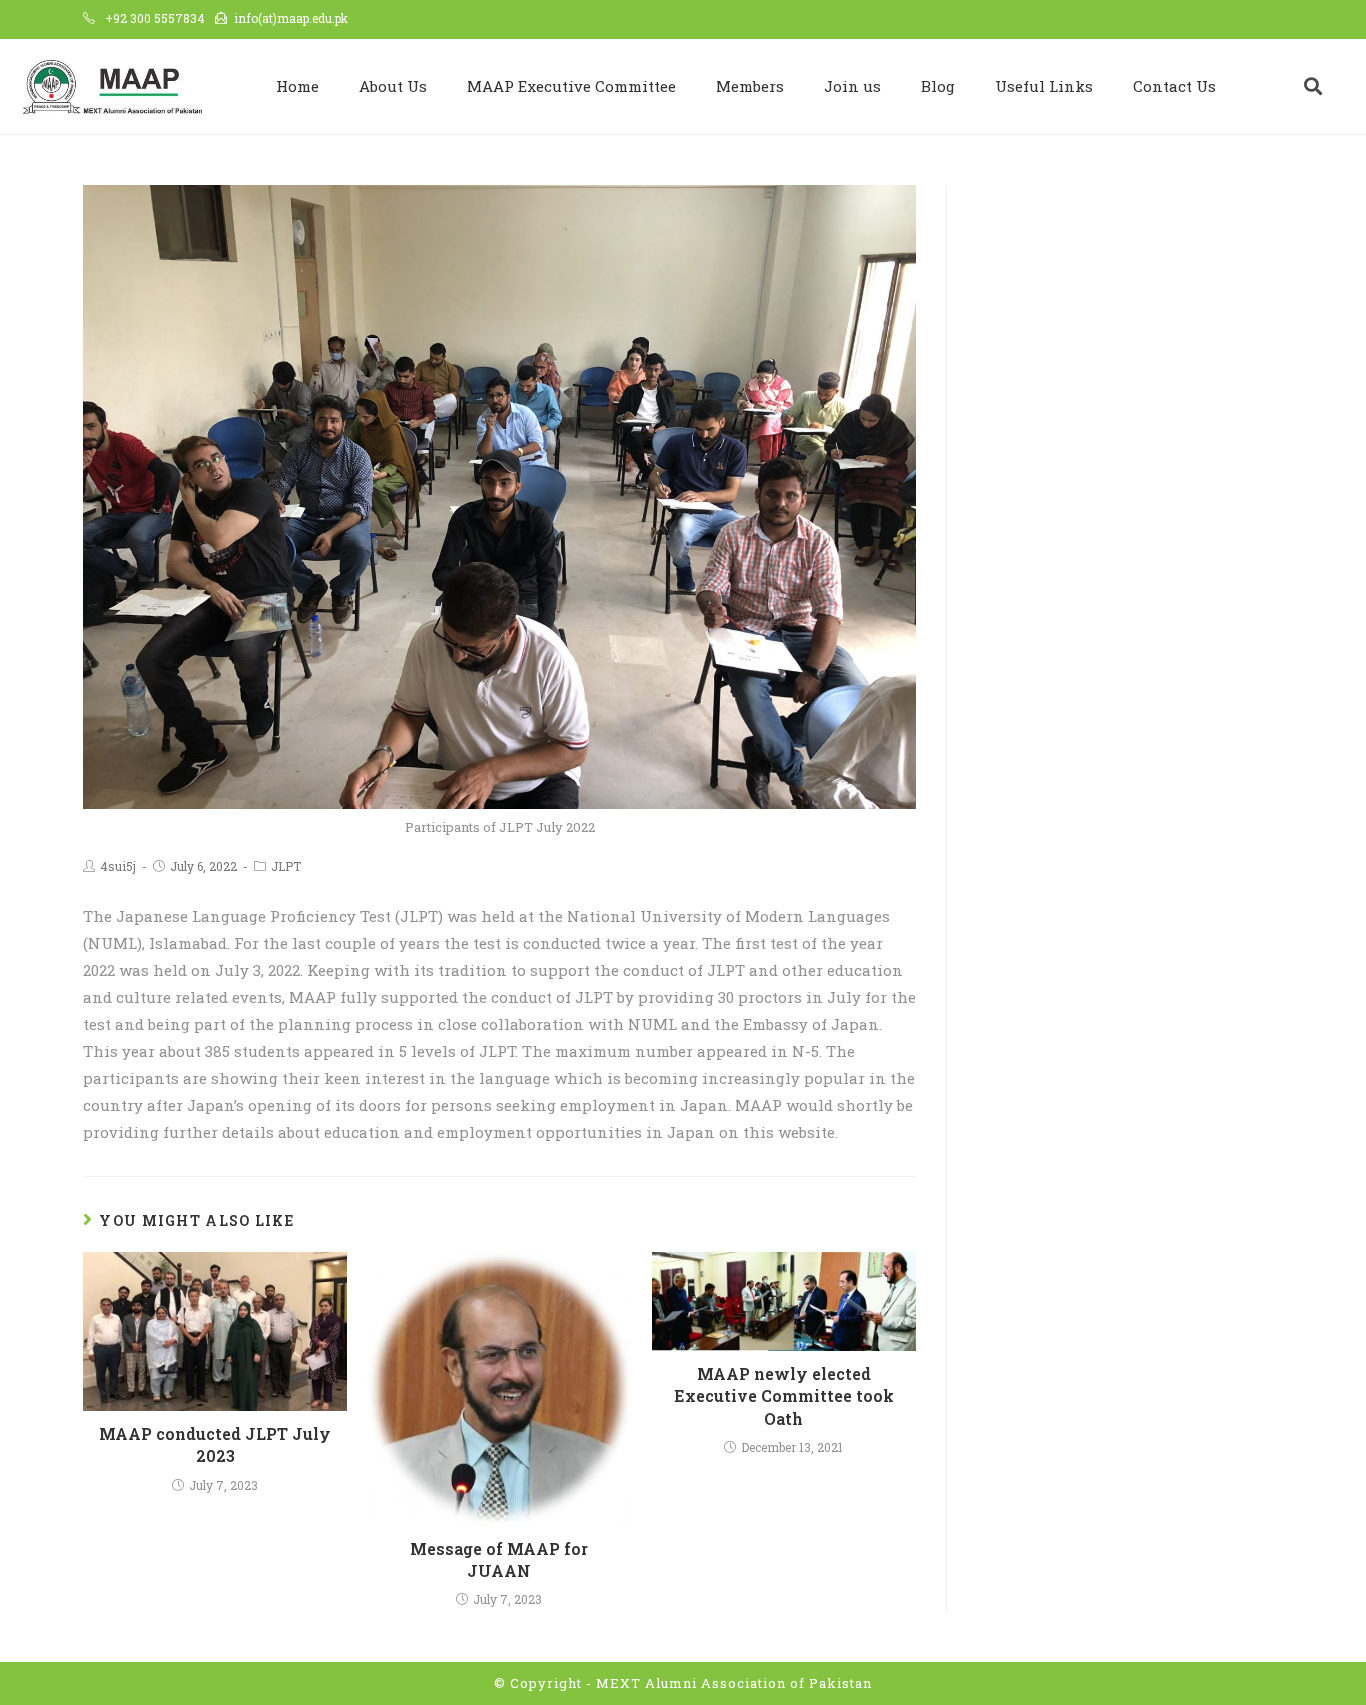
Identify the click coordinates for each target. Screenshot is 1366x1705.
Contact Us (1174, 86)
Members (750, 86)
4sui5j (118, 866)
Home (297, 86)
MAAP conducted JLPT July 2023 (215, 1444)
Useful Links (1044, 86)
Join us (852, 86)
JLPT (286, 866)
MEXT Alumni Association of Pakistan (734, 1683)
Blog (938, 86)
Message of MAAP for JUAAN (499, 1559)
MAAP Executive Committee (571, 86)
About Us (393, 86)
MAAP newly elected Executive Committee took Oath (784, 1396)
